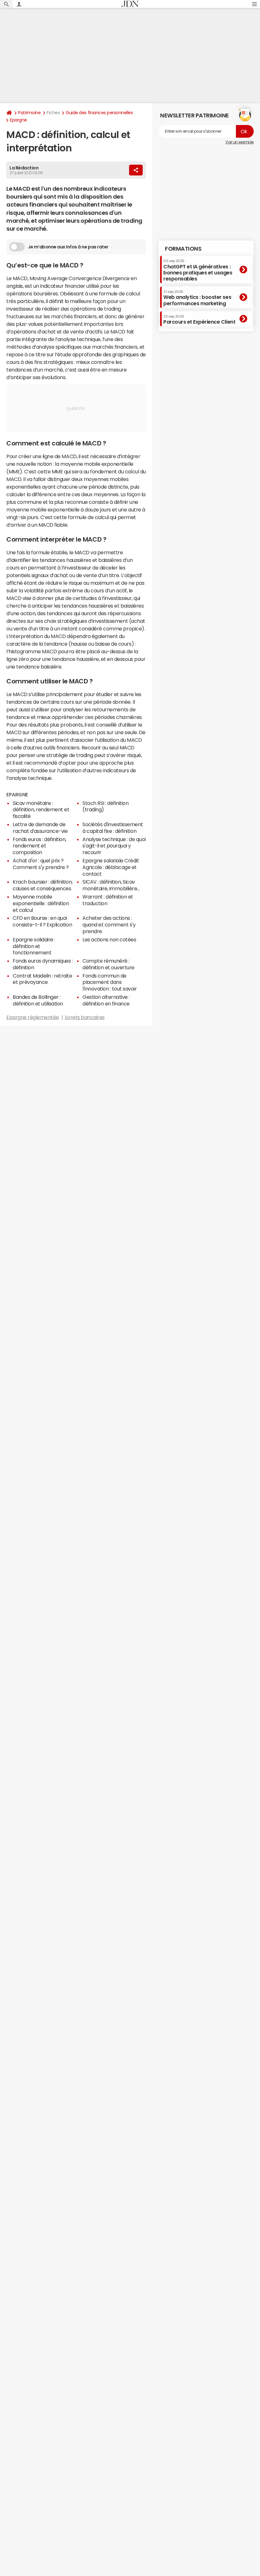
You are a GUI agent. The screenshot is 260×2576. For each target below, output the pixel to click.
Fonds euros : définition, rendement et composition (39, 846)
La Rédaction (24, 168)
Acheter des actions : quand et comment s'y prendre (109, 925)
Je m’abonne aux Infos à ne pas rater (68, 247)
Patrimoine (29, 113)
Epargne (18, 120)
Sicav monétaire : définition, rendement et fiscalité (41, 810)
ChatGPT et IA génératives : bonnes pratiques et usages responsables (198, 270)
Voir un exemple (240, 142)
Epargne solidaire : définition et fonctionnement (34, 946)
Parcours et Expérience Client (199, 320)
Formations (183, 249)
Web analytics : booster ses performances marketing (197, 298)
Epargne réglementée (33, 1017)
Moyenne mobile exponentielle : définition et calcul (41, 903)
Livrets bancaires (85, 1017)
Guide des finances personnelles (99, 113)
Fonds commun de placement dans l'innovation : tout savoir (110, 982)
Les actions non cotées (109, 939)
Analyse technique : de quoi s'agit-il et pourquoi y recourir (114, 846)
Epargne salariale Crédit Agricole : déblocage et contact (111, 867)
